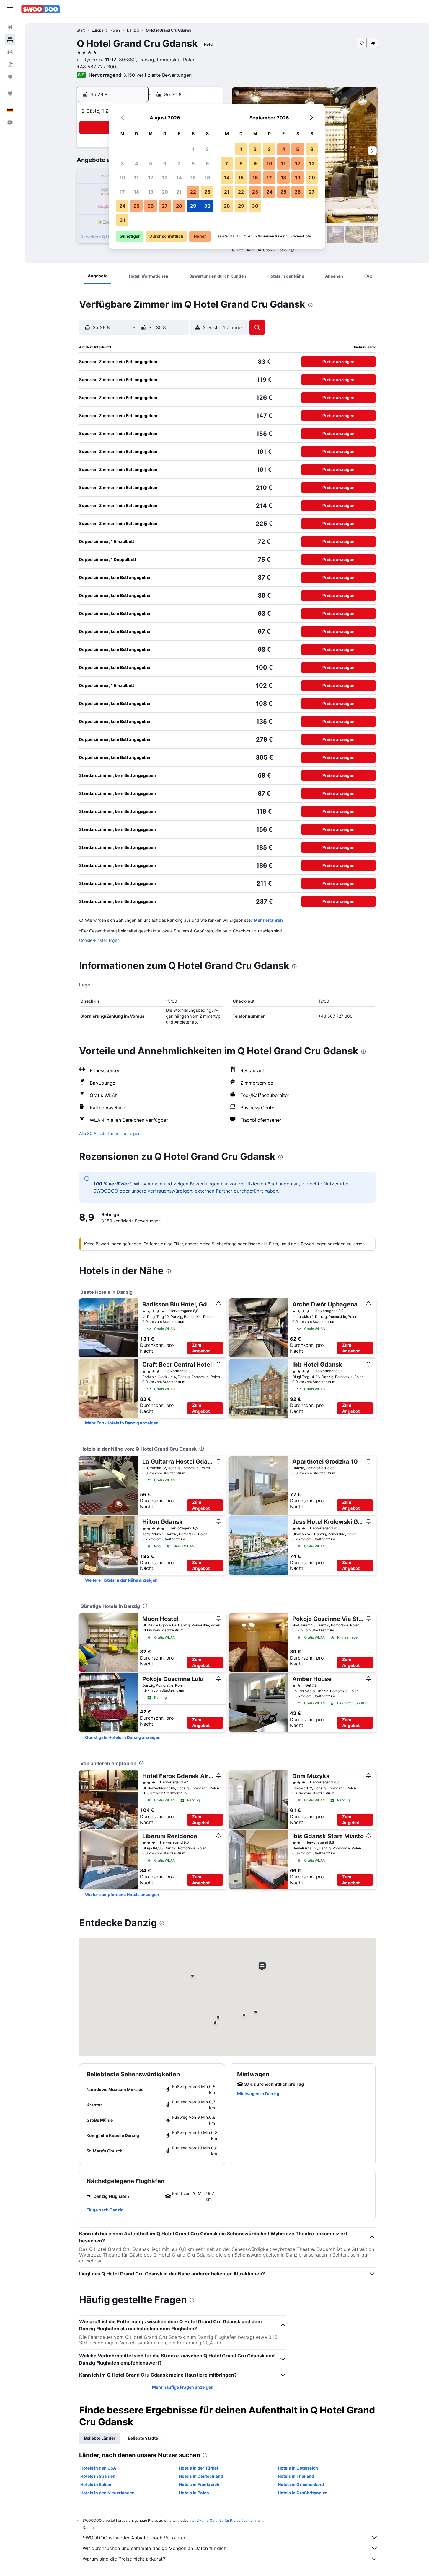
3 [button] (122, 163)
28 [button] (179, 206)
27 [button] (165, 206)
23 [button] (207, 192)
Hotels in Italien (96, 2484)
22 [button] (193, 192)
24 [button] (122, 206)
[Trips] (10, 94)
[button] (10, 9)
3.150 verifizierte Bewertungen (157, 75)
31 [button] (122, 220)
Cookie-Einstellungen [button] (99, 940)
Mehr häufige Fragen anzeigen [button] (183, 2387)
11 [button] (136, 178)
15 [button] (193, 178)
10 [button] (122, 178)
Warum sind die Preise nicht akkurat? (124, 2559)
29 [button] (193, 206)
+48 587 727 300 (96, 67)
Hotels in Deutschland (201, 2476)
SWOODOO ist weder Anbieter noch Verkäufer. (134, 2538)
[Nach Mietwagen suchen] (10, 52)
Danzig (133, 30)
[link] (122, 1423)
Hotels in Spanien (98, 2476)
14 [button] (179, 178)
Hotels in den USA (98, 2468)
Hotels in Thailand (296, 2476)
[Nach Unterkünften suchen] (10, 40)
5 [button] (151, 163)
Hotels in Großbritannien (303, 2493)
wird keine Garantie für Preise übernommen (227, 2520)
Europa (98, 30)
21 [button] (179, 192)
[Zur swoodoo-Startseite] (41, 9)
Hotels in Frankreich (199, 2484)
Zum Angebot (201, 1348)
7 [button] (179, 163)
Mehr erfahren (268, 920)
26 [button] (151, 206)
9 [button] (207, 163)
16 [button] (207, 178)
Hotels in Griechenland (301, 2484)
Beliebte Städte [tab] (143, 2438)
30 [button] (207, 206)
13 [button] (165, 178)
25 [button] (136, 206)
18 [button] (137, 192)
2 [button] (207, 149)
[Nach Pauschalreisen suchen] (10, 64)
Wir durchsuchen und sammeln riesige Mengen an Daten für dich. (155, 2548)
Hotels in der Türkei (198, 2468)
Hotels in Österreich (298, 2468)
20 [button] (165, 192)
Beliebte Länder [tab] (100, 2438)
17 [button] (122, 192)
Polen (115, 30)
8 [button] (193, 163)
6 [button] (165, 163)
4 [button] (137, 163)
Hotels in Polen (194, 2493)
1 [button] (193, 149)
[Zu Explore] (10, 77)
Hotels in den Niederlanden (107, 2493)
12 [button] (151, 178)
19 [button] (151, 192)
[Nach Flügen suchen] (10, 27)
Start (81, 30)
